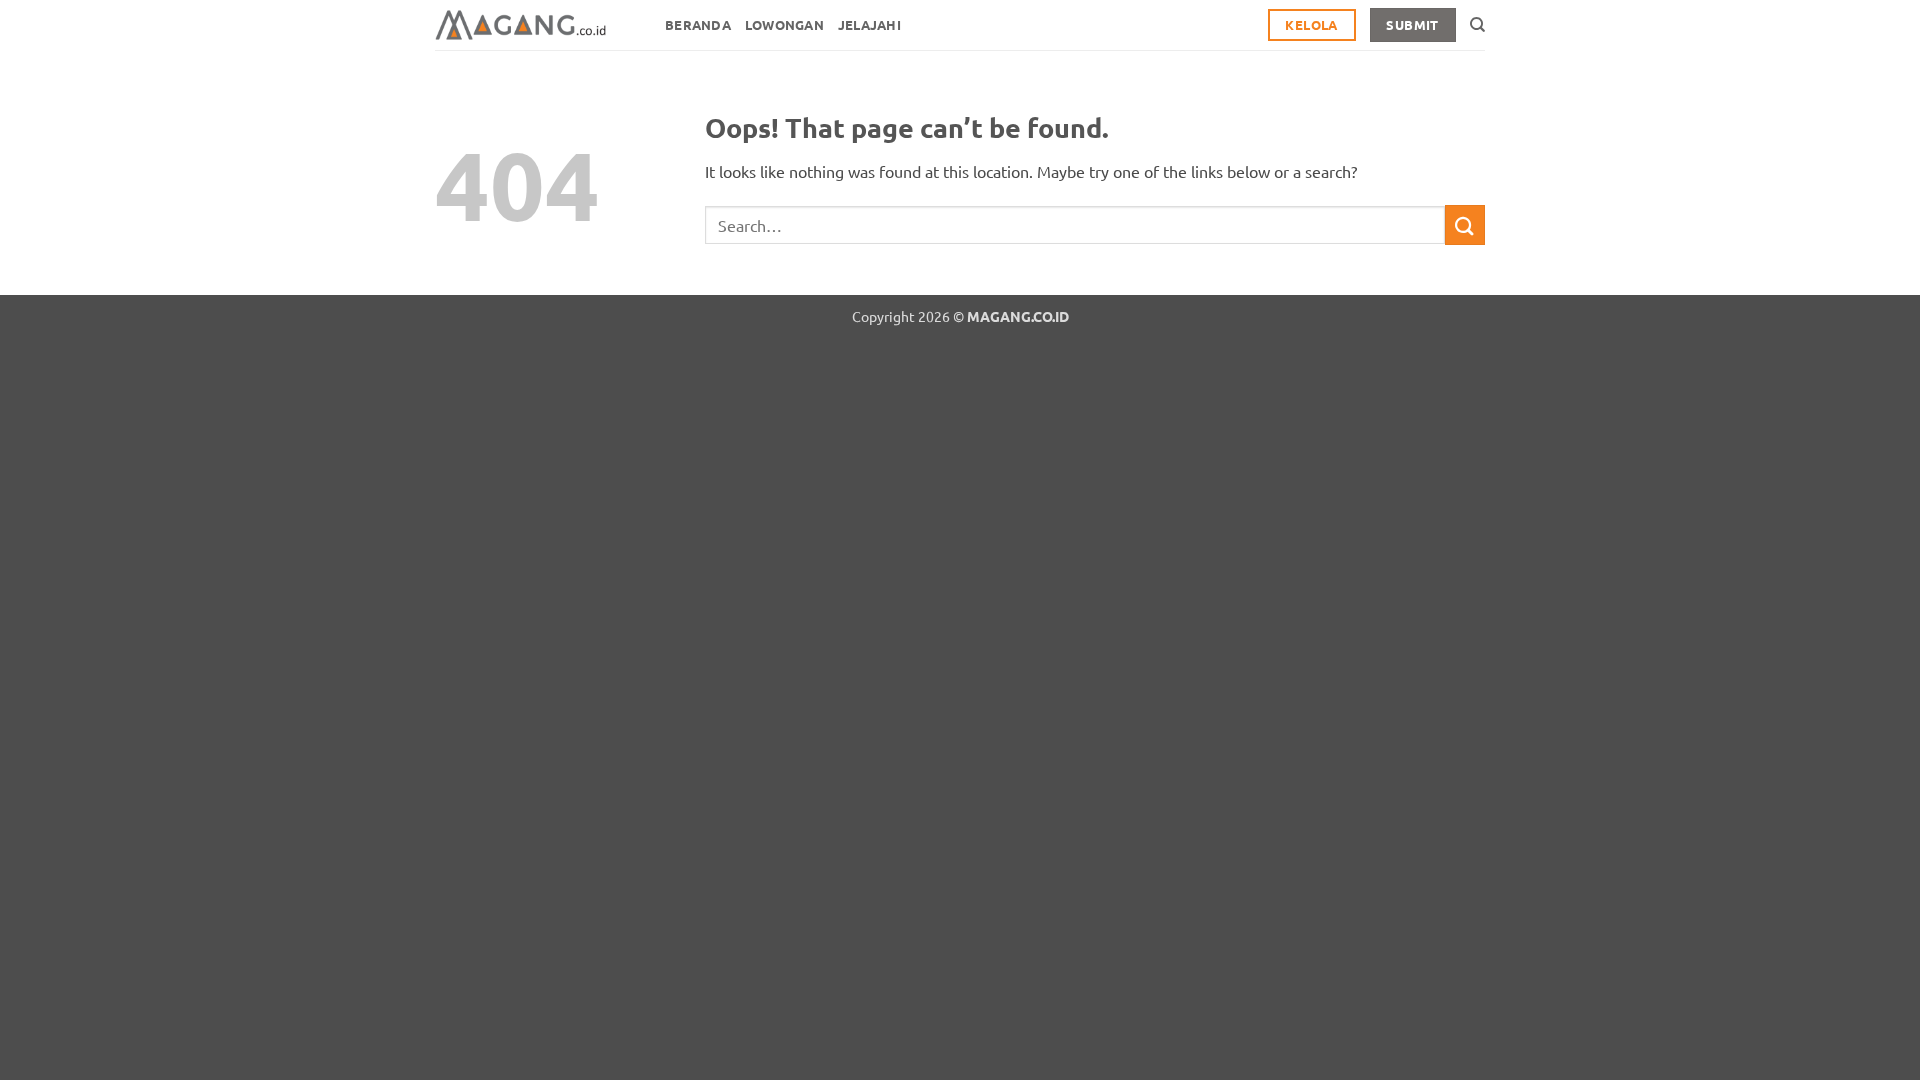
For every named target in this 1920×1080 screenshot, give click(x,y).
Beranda (698, 24)
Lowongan (784, 24)
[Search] (1477, 25)
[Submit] (1465, 224)
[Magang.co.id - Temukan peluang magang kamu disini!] (535, 25)
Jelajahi (869, 24)
